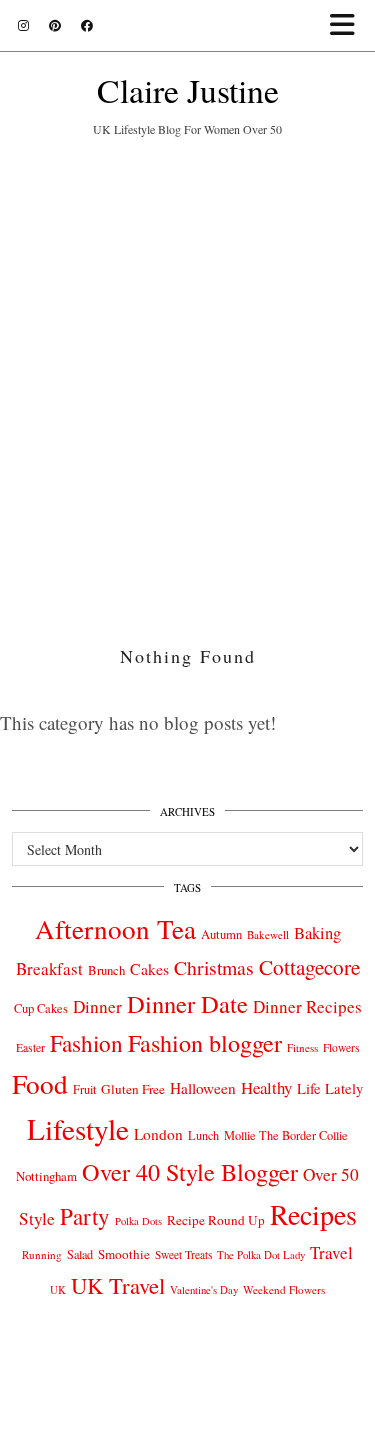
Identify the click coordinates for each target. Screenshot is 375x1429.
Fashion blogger (205, 1043)
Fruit (84, 1089)
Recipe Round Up (216, 1220)
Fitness (302, 1047)
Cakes (149, 968)
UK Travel (118, 1285)
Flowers (341, 1047)
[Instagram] (23, 25)
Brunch (106, 970)
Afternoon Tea (115, 928)
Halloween (203, 1088)
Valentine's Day (204, 1290)
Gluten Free (133, 1089)
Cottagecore (309, 967)
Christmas (214, 967)
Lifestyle (78, 1128)
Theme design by (187, 1406)
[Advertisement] (187, 379)
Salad (80, 1254)
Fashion (86, 1043)
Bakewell (268, 934)
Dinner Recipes (307, 1006)
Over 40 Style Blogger (190, 1171)
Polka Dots (138, 1221)
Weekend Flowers (284, 1289)
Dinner (97, 1006)
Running (42, 1254)
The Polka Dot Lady (261, 1254)
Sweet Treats (183, 1254)
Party (85, 1216)
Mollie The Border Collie (286, 1135)
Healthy (266, 1087)
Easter (30, 1047)
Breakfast (49, 968)
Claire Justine (188, 89)
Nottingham (46, 1176)
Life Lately (330, 1088)
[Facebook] (87, 25)
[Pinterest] (55, 25)
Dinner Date (187, 1003)
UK (58, 1290)
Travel (331, 1252)
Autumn (221, 934)
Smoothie (124, 1254)
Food (40, 1083)
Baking (317, 933)
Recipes (313, 1214)
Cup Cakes (41, 1008)
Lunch (203, 1135)
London (158, 1134)
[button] (348, 25)
